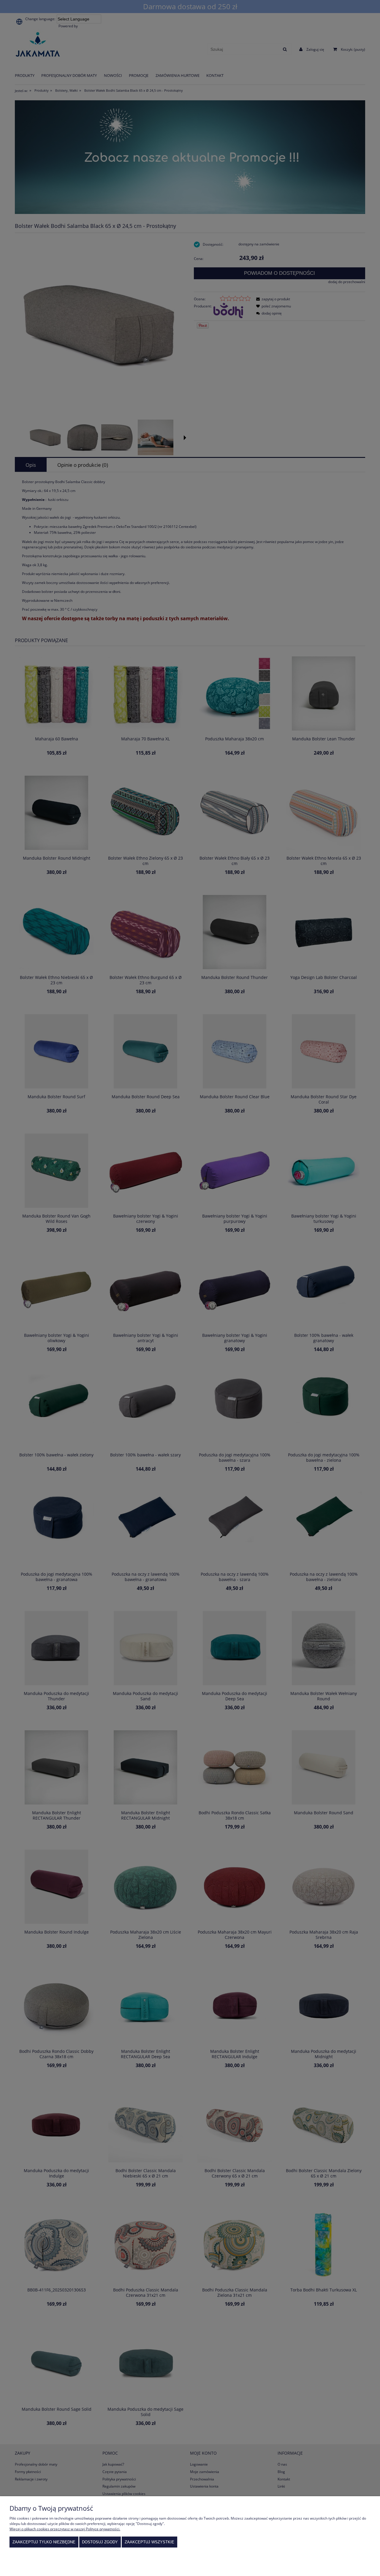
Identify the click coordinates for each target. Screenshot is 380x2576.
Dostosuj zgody (100, 2542)
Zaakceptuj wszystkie (149, 2542)
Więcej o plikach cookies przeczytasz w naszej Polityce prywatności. (65, 2529)
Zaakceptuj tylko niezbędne (44, 2542)
